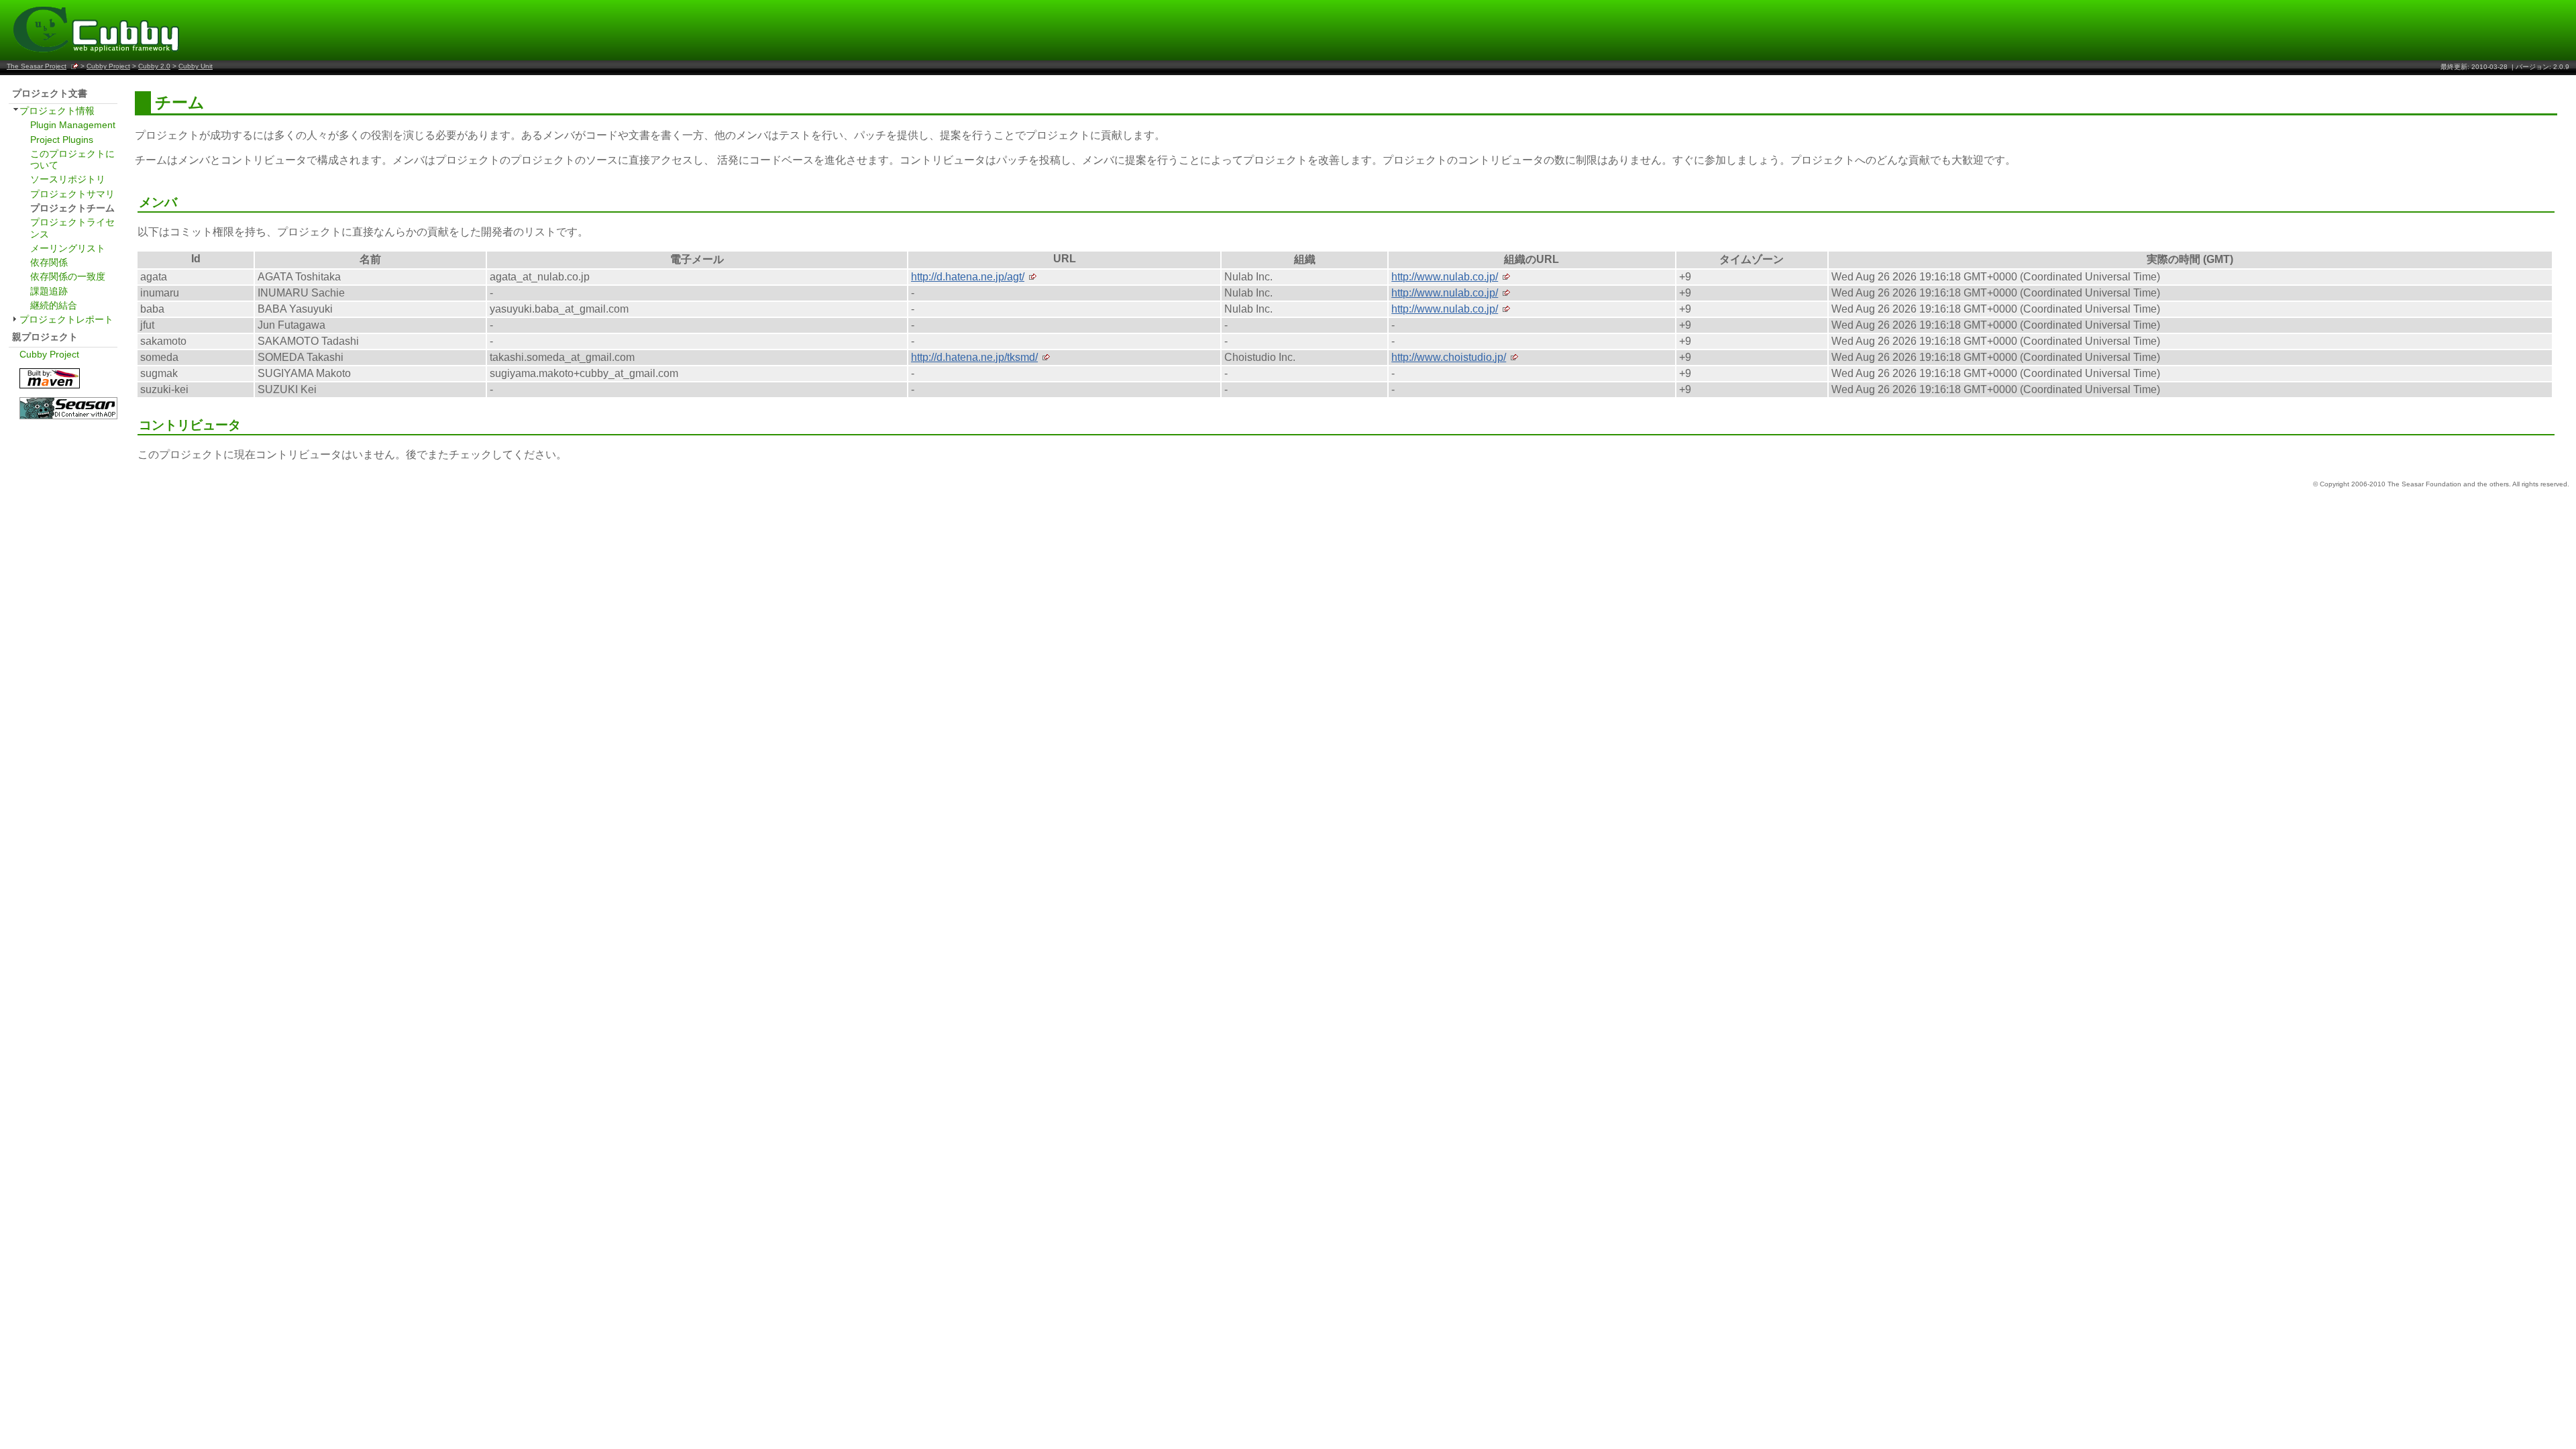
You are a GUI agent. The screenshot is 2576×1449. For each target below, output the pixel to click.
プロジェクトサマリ (72, 194)
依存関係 (49, 262)
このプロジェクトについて (72, 159)
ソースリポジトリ (68, 179)
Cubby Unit (196, 66)
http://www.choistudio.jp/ (1449, 357)
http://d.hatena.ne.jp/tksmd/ (974, 357)
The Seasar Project (37, 66)
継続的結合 (54, 305)
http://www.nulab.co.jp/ (1445, 277)
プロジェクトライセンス (72, 228)
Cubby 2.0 (154, 66)
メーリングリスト (68, 248)
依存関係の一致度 (68, 276)
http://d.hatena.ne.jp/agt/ (968, 277)
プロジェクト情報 (57, 111)
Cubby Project (108, 66)
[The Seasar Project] (68, 418)
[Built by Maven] (50, 387)
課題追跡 (49, 291)
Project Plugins (62, 140)
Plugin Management (73, 125)
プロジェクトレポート (66, 319)
